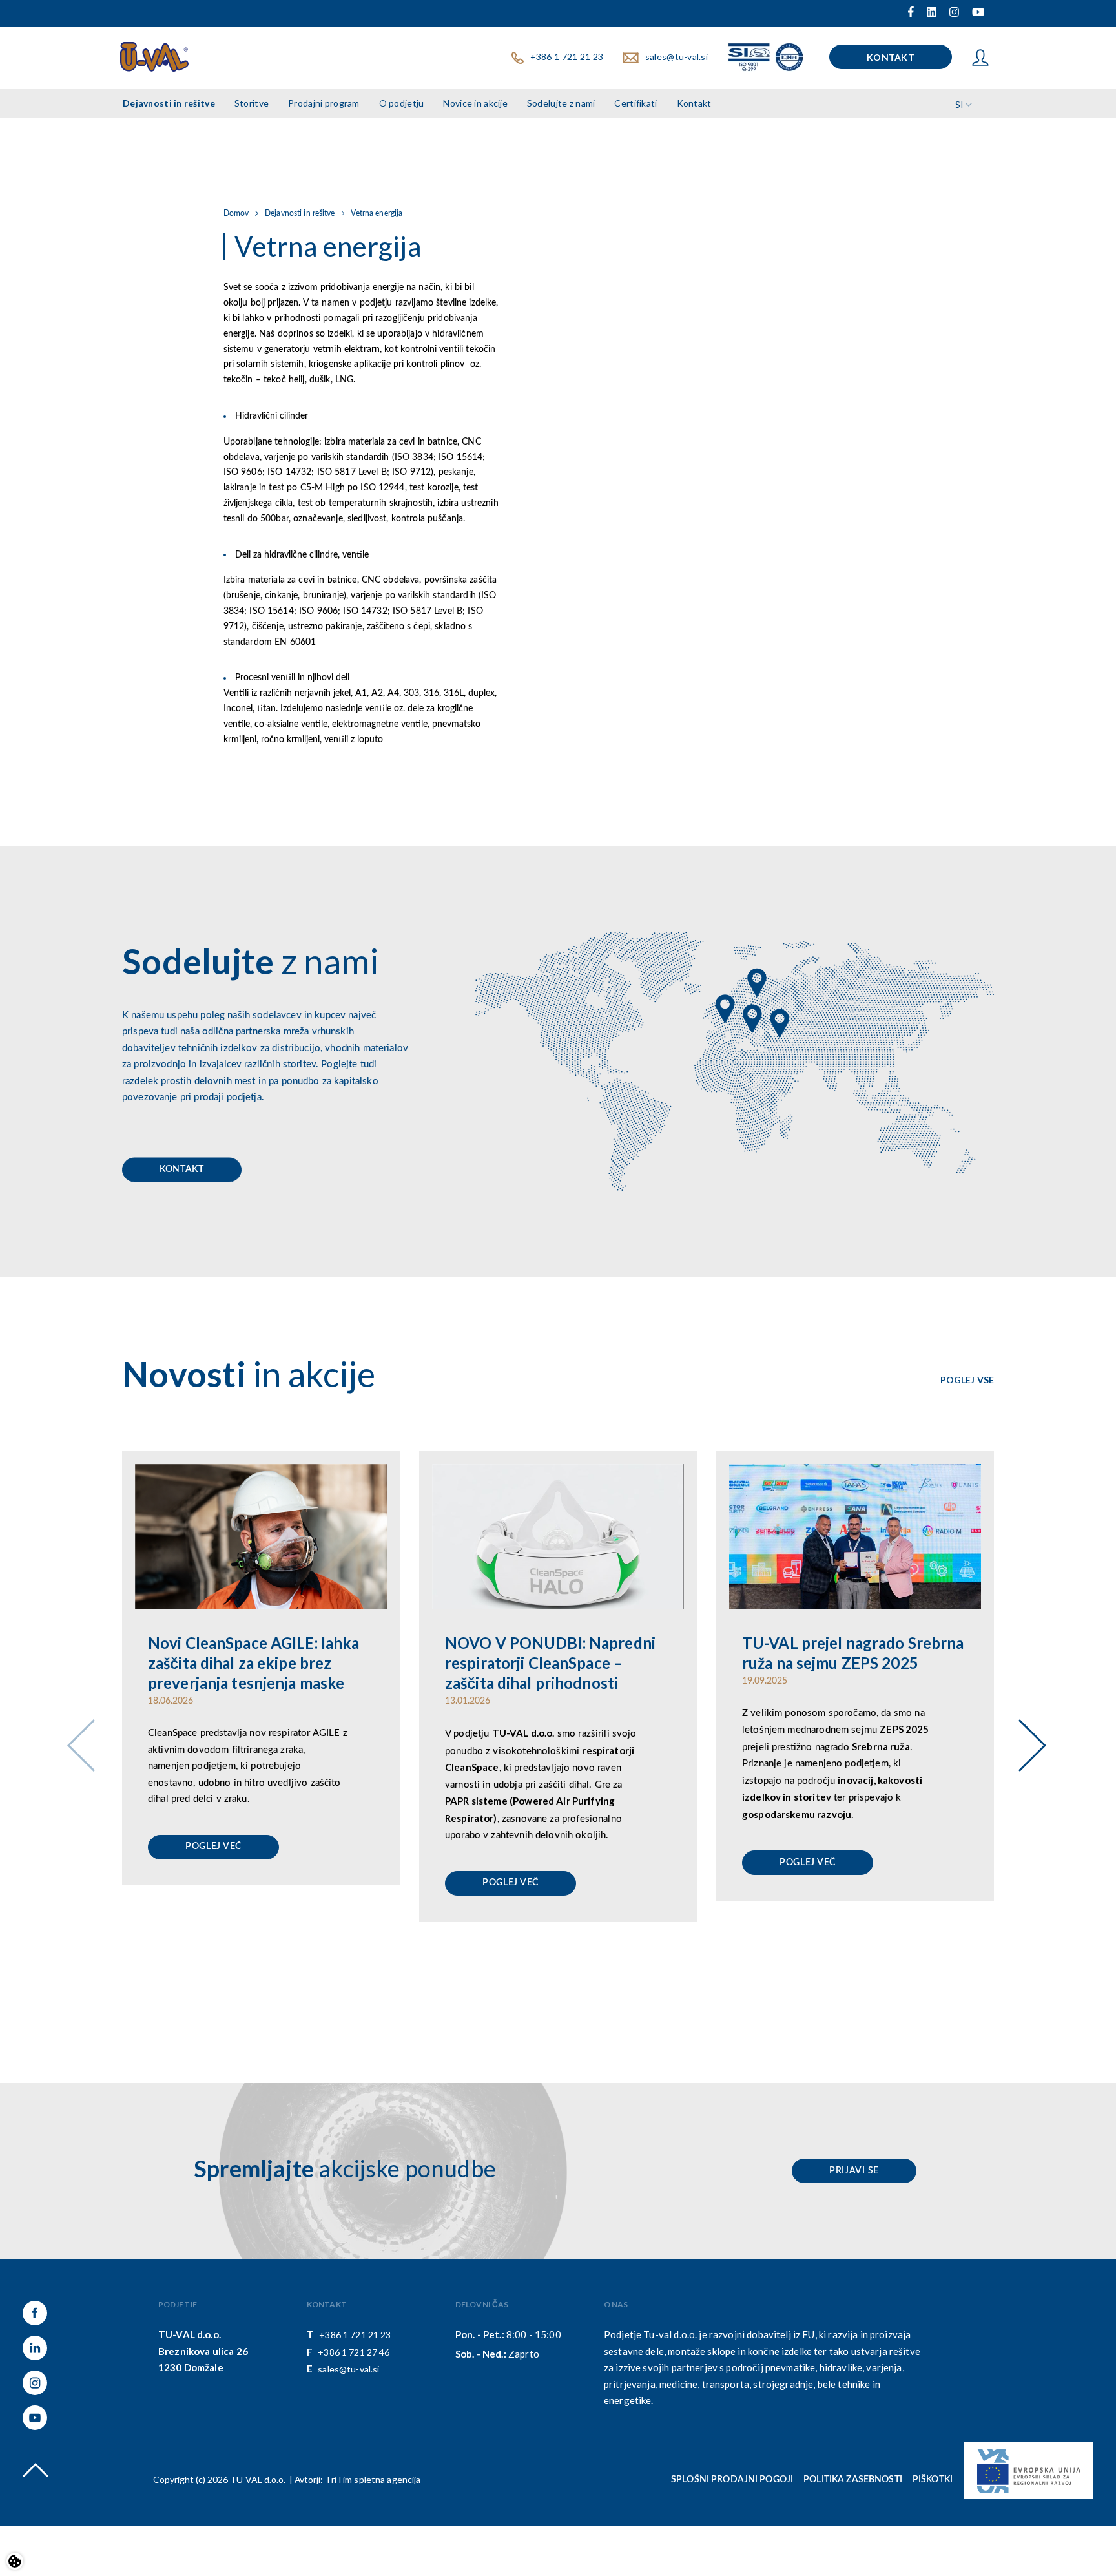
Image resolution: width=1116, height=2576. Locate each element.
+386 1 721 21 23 (567, 57)
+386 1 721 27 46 (354, 2352)
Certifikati (635, 103)
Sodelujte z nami (561, 103)
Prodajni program (324, 103)
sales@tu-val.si (677, 57)
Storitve (252, 103)
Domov (236, 213)
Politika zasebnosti (853, 2480)
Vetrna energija (377, 213)
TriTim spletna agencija (373, 2479)
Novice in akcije (475, 103)
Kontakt (891, 57)
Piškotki (933, 2480)
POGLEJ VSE (967, 1380)
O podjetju (402, 103)
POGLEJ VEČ (213, 1847)
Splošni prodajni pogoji (732, 2480)
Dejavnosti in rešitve (169, 103)
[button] (1027, 1728)
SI (959, 104)
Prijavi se (854, 2171)
